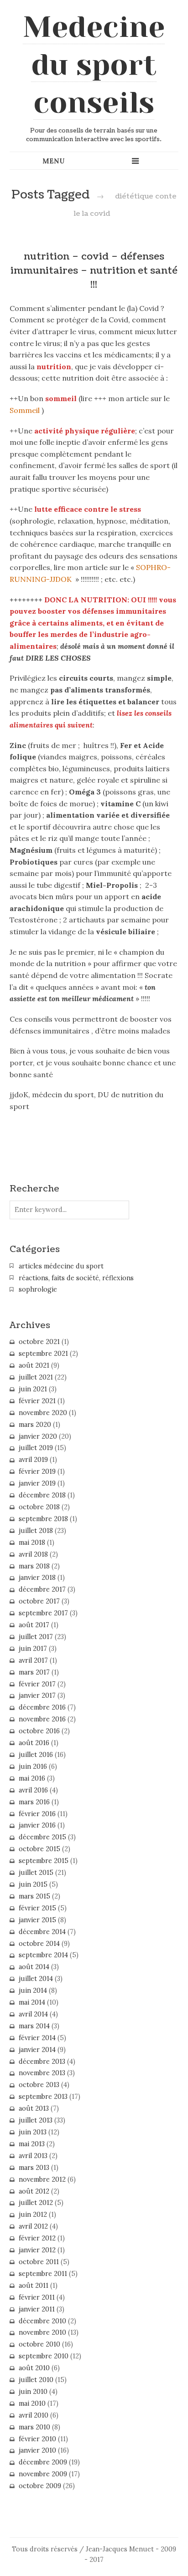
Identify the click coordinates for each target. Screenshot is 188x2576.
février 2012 (37, 2238)
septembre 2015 (44, 1861)
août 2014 (34, 1967)
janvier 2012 (37, 2250)
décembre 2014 (42, 1932)
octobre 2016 (39, 1731)
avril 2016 (33, 1790)
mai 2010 (32, 2403)
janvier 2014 (37, 2050)
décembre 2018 (42, 1495)
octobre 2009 (40, 2486)
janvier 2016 (37, 1825)
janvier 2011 (37, 2309)
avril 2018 (33, 1554)
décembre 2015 (42, 1837)
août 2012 (34, 2191)
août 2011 (34, 2286)
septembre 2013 (43, 2097)
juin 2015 (33, 1884)
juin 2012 (33, 2215)
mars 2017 (34, 1672)
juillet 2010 (36, 2380)
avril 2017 (33, 1660)
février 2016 (37, 1814)
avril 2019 (33, 1460)
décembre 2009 (43, 2462)
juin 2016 (33, 1767)
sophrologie (38, 1289)
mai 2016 (32, 1778)
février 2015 (37, 1908)
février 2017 (37, 1684)
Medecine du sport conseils (94, 65)
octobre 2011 (39, 2262)
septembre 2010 (44, 2356)
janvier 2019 (37, 1483)
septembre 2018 (43, 1519)
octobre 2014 (39, 1944)
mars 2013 (34, 2168)
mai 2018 (32, 1543)
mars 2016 (34, 1802)
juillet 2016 (36, 1755)
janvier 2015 (37, 1920)
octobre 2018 (39, 1507)
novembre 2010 (42, 2332)
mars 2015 (34, 1896)
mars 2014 (34, 2026)
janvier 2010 (37, 2450)
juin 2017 (33, 1649)
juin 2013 (33, 2132)
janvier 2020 (38, 1436)
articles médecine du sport (61, 1266)
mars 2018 (34, 1566)
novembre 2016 (42, 1719)
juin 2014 (33, 1991)
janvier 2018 (37, 1578)
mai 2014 (32, 2002)
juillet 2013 (36, 2120)
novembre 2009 (43, 2474)
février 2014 (37, 2038)
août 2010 (34, 2368)
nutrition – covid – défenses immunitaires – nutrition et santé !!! (94, 271)
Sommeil (25, 410)
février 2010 (37, 2439)
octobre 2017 (39, 1601)
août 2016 (34, 1743)
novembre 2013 (42, 2073)
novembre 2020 (43, 1413)
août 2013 (34, 2108)
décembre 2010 (42, 2321)
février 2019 (37, 1471)
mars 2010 (34, 2427)
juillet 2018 (36, 1531)
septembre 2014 (43, 1955)
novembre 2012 (42, 2179)
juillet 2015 (36, 1873)
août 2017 (34, 1625)
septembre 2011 (43, 2274)
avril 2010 (34, 2415)
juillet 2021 (36, 1377)
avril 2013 (33, 2156)
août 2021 (34, 1365)
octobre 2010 (39, 2344)
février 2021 (37, 1401)
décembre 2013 (42, 2062)
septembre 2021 (43, 1354)
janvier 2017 (37, 1695)
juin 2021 (33, 1389)
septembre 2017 (43, 1613)
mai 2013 (32, 2144)
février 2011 (37, 2297)
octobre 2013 (39, 2085)
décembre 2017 (42, 1589)
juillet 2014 (36, 1979)
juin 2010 (33, 2392)
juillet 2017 (36, 1637)
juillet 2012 (36, 2203)
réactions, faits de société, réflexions (76, 1278)
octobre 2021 (39, 1342)
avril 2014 (33, 2014)
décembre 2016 (42, 1707)
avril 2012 (33, 2226)
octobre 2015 (39, 1849)
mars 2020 (35, 1425)
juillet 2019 (36, 1448)
